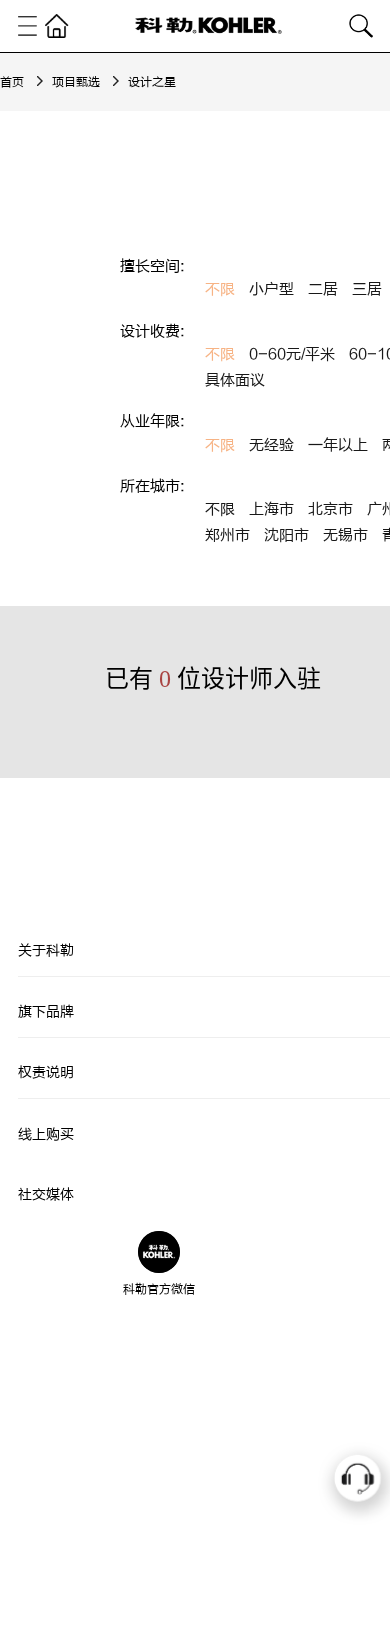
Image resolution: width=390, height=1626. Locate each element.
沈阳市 (286, 535)
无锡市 (345, 535)
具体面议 (235, 380)
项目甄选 (76, 82)
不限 (220, 289)
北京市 (330, 509)
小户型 (271, 289)
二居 (323, 289)
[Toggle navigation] (28, 26)
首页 (12, 82)
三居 (367, 289)
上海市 (271, 509)
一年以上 (338, 445)
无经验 (271, 445)
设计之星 (152, 82)
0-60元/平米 (292, 354)
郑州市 (227, 535)
